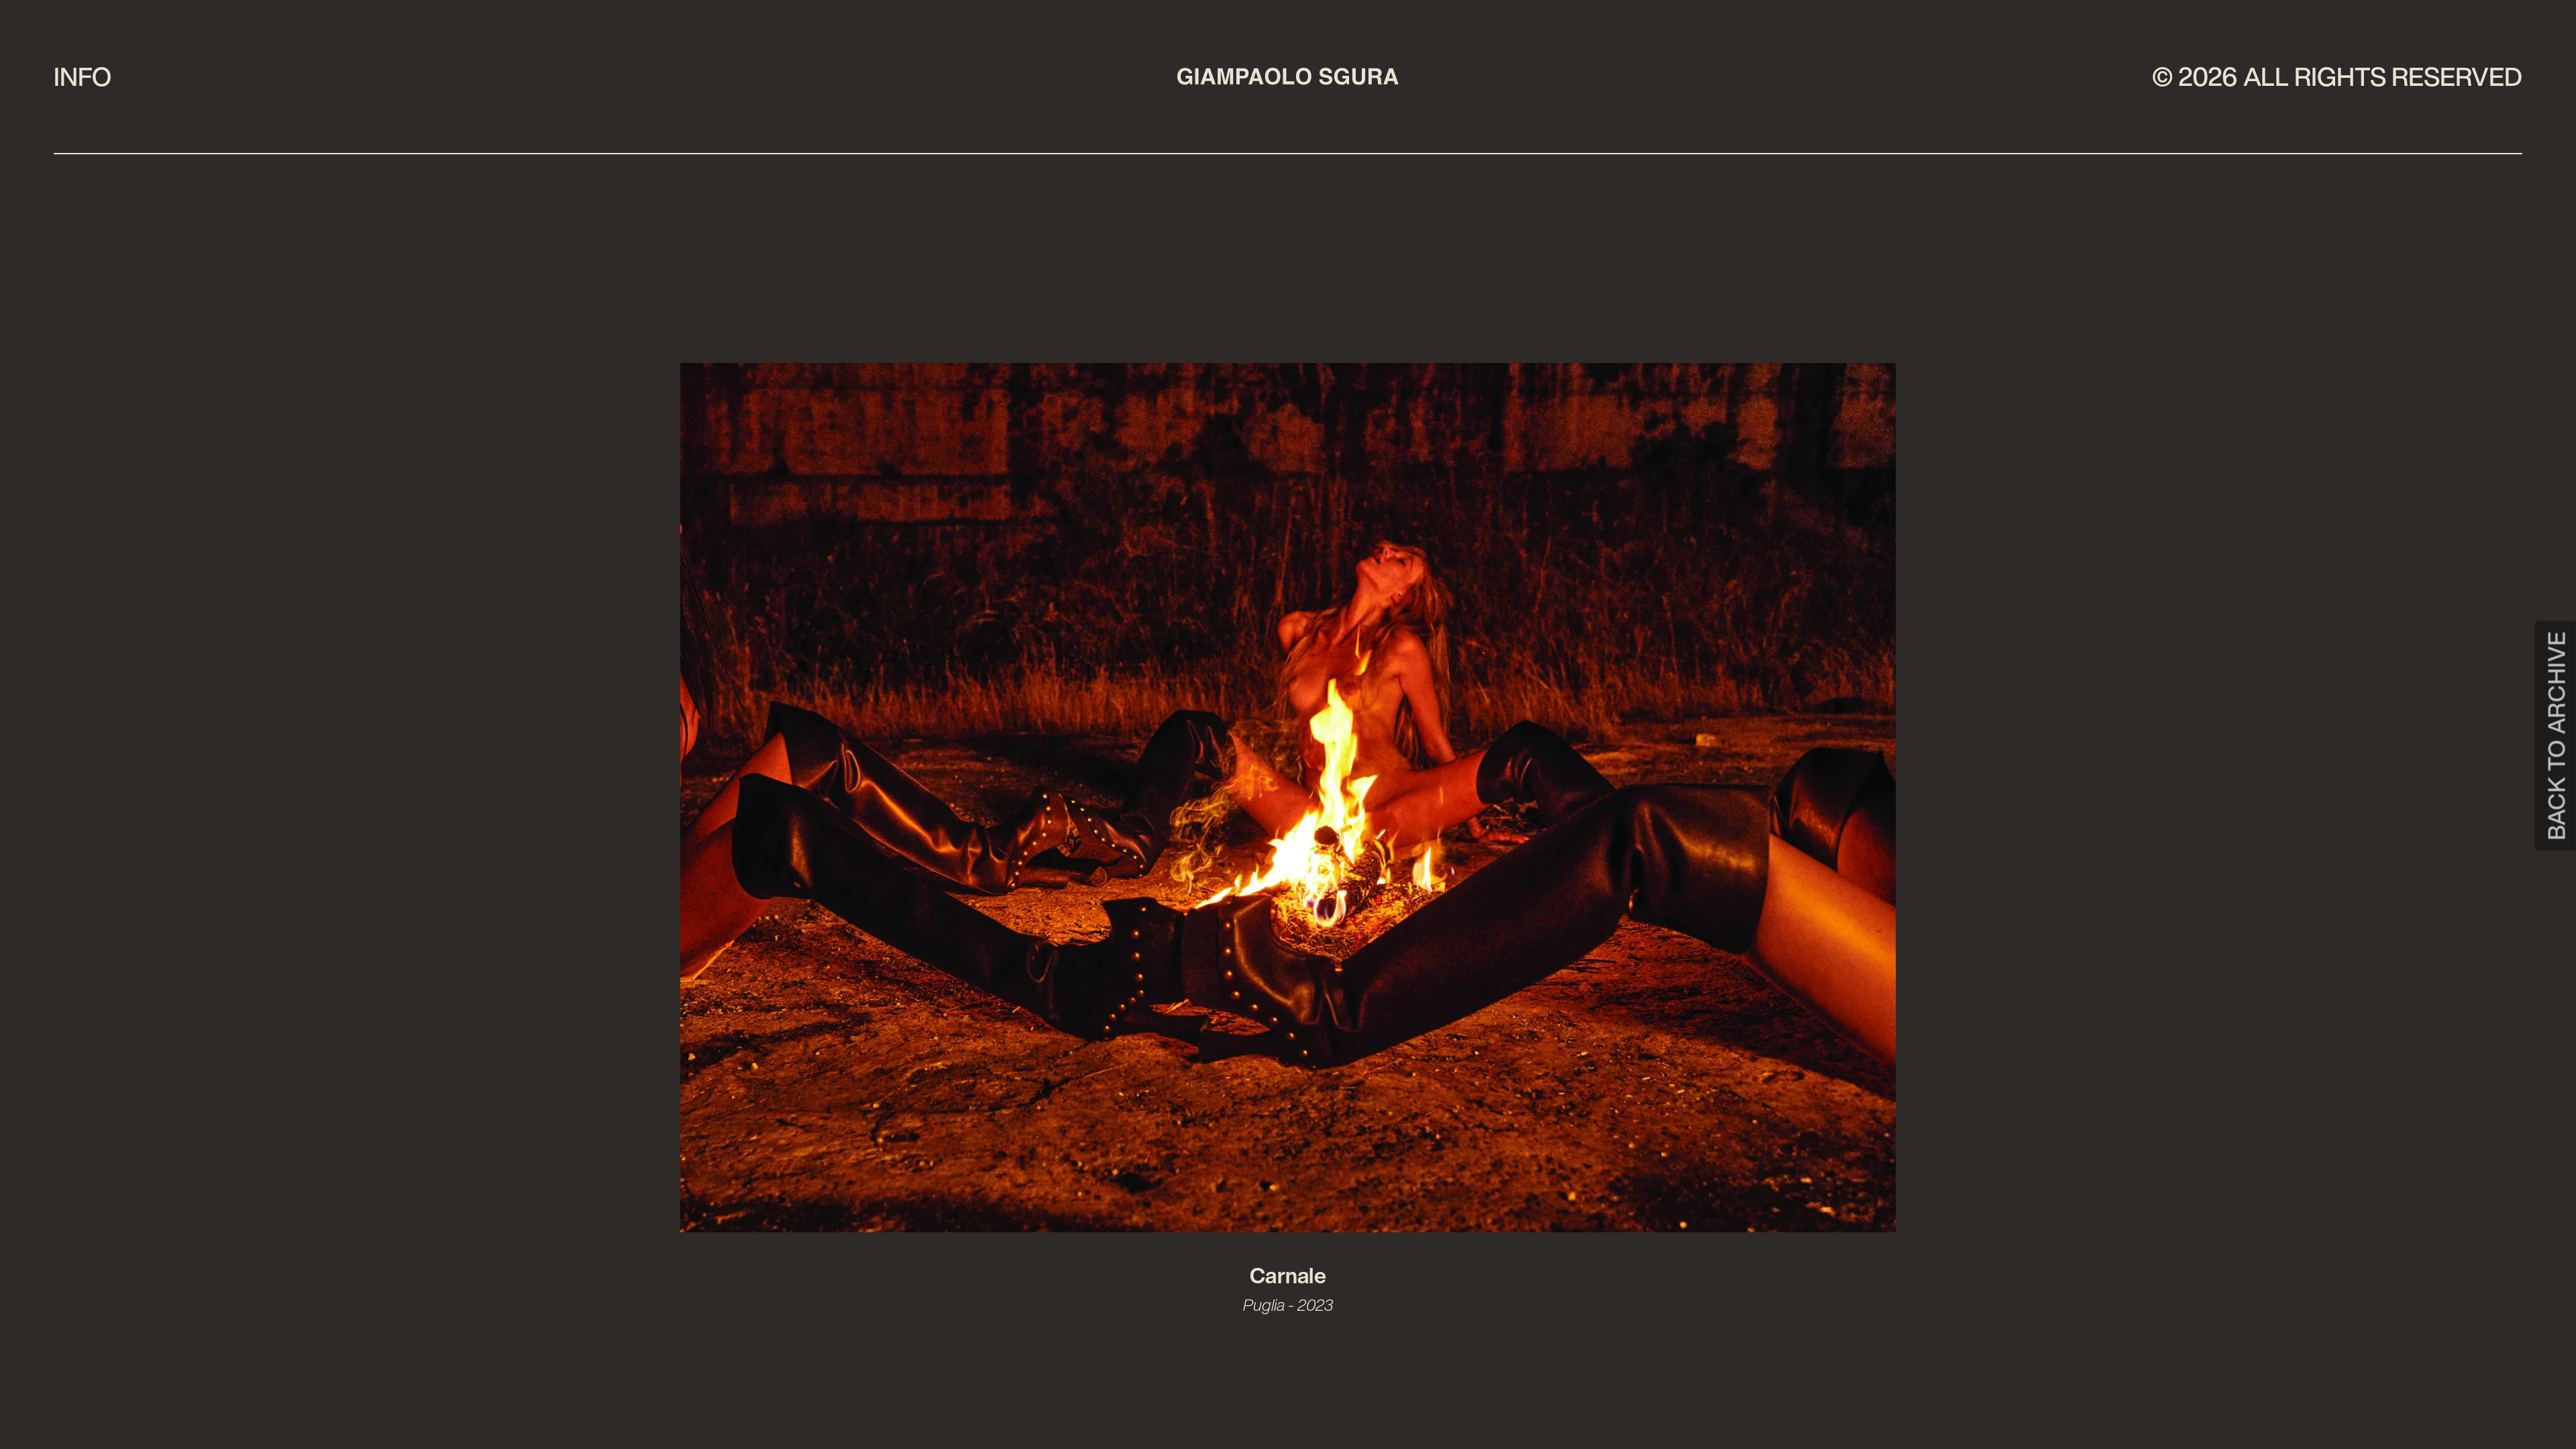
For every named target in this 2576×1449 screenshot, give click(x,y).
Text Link (5, 1447)
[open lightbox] (1288, 803)
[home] (1288, 76)
